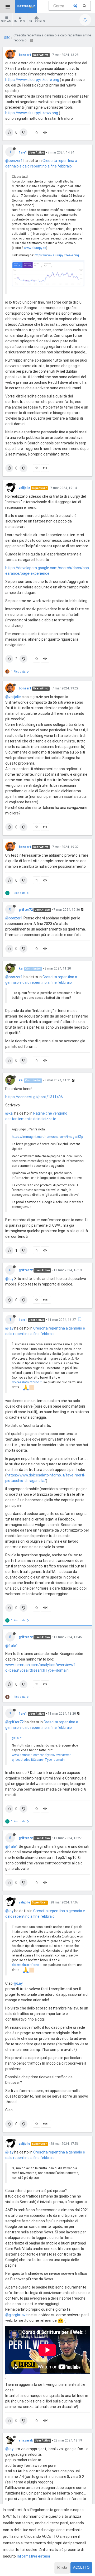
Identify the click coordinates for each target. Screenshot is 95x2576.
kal (21, 968)
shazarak (26, 2440)
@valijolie (13, 697)
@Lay (18, 1983)
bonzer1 (25, 55)
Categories (37, 21)
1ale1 (23, 152)
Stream (6, 21)
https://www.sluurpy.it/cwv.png (32, 113)
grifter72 (26, 910)
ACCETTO (81, 2567)
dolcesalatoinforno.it (27, 1382)
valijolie (24, 488)
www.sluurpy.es (35, 248)
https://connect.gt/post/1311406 (34, 1097)
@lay (9, 1279)
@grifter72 (15, 1722)
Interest (20, 21)
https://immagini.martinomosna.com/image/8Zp (47, 1137)
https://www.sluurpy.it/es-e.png (32, 80)
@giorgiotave (16, 2315)
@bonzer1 (14, 161)
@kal (9, 1113)
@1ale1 (12, 1646)
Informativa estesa (33, 2556)
